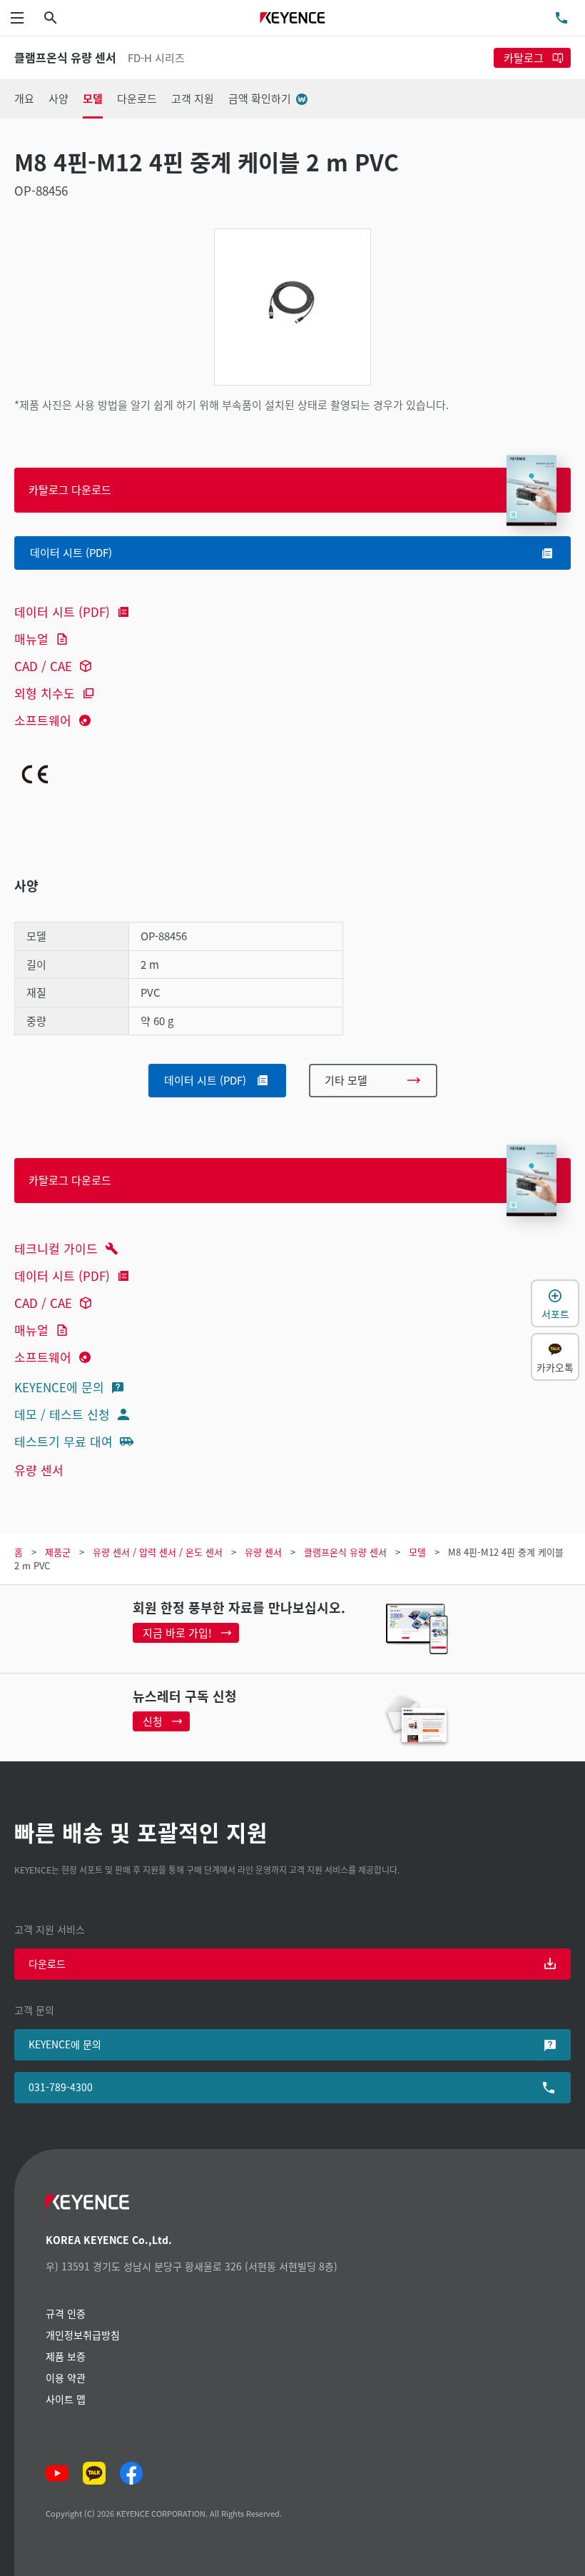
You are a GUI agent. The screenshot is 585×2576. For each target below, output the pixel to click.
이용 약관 (66, 2378)
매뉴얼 (31, 639)
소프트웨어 (43, 720)
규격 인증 (66, 2313)
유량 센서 (39, 1470)
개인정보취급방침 (83, 2335)
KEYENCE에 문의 (59, 1387)
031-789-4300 (61, 2087)
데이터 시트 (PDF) (62, 612)
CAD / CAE (43, 666)
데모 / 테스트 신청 (62, 1414)
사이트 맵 (66, 2399)
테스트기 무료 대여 (63, 1441)
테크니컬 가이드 (56, 1248)
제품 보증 (66, 2356)
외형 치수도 (45, 693)
